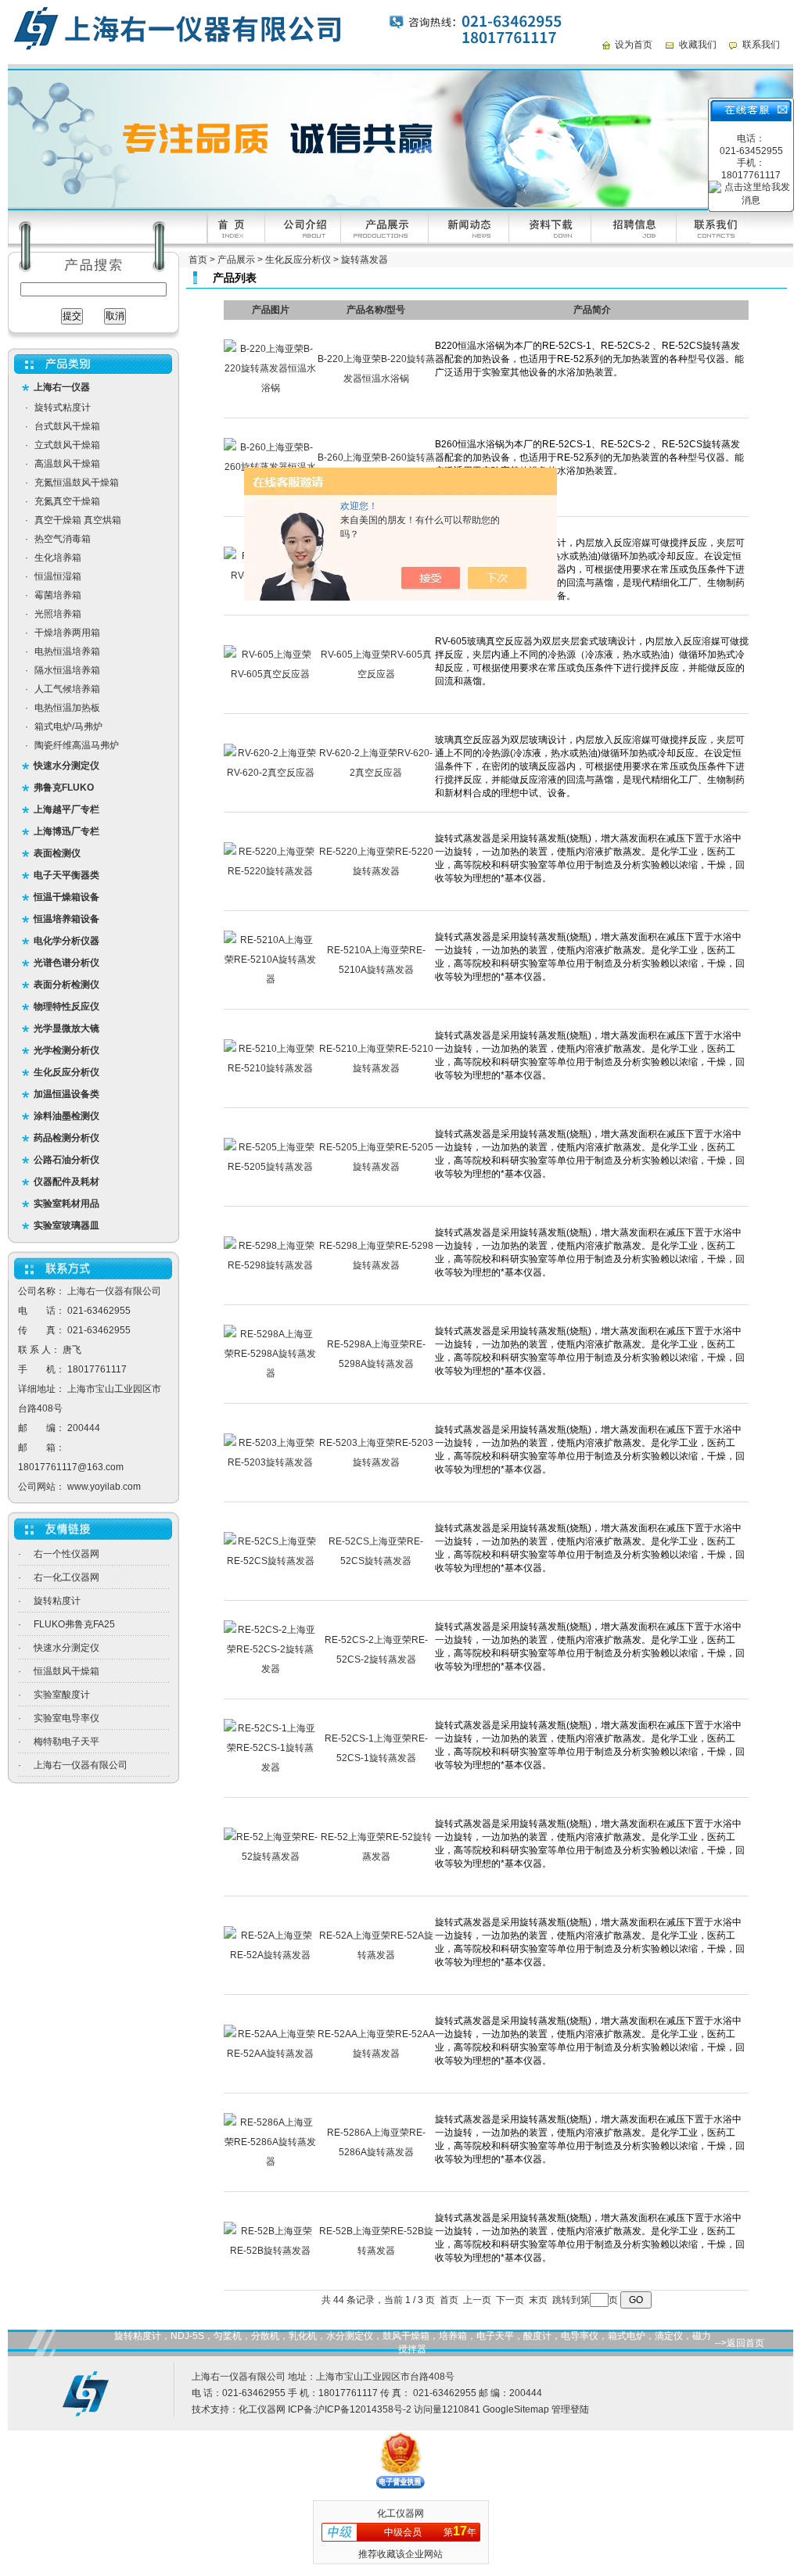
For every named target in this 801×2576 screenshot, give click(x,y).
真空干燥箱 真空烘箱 (78, 520)
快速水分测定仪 (66, 1648)
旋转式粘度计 (63, 407)
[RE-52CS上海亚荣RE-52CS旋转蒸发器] (271, 1561)
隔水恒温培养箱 (67, 670)
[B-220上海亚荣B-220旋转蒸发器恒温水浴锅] (271, 388)
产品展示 (236, 260)
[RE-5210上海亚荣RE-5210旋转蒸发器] (271, 1068)
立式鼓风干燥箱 (67, 445)
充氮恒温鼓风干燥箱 (77, 483)
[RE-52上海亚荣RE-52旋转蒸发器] (271, 1857)
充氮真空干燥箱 (67, 501)
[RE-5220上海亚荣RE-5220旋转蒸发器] (271, 871)
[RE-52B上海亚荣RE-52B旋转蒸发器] (271, 2251)
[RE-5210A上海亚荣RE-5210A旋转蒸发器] (271, 979)
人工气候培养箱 (67, 689)
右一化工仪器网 (66, 1577)
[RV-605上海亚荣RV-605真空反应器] (271, 674)
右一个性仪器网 (66, 1554)
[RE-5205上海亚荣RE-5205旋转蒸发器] (271, 1167)
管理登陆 (570, 2409)
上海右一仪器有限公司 (81, 1765)
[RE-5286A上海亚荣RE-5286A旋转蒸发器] (271, 2162)
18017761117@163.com (71, 1467)
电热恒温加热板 (67, 708)
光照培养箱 (58, 614)
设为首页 (634, 45)
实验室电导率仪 (66, 1718)
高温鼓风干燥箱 (67, 464)
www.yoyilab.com (104, 1487)
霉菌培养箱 (58, 595)
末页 (538, 2300)
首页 (198, 260)
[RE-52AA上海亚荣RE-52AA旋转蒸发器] (271, 2054)
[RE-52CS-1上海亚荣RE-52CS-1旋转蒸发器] (271, 1767)
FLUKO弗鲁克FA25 (74, 1624)
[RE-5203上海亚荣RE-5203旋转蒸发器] (271, 1462)
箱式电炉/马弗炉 (68, 727)
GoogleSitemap (516, 2409)
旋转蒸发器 (365, 260)
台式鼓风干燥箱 (67, 426)
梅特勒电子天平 (66, 1742)
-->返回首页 (740, 2343)
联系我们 (761, 45)
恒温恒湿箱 (58, 576)
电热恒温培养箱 (67, 651)
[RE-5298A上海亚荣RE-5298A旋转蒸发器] (271, 1373)
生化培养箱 (58, 558)
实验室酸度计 (62, 1695)
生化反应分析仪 (298, 260)
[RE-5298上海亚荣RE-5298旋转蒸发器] (271, 1265)
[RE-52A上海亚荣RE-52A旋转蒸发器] (271, 1955)
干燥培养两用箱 (67, 633)
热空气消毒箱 (63, 539)
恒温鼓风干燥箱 (66, 1671)
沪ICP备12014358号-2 (363, 2409)
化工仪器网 (262, 2409)
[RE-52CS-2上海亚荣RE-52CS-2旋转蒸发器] (271, 1669)
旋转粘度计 (57, 1601)
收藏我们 (698, 45)
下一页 (510, 2300)
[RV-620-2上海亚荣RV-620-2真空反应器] (271, 773)
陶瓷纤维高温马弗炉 (77, 745)
